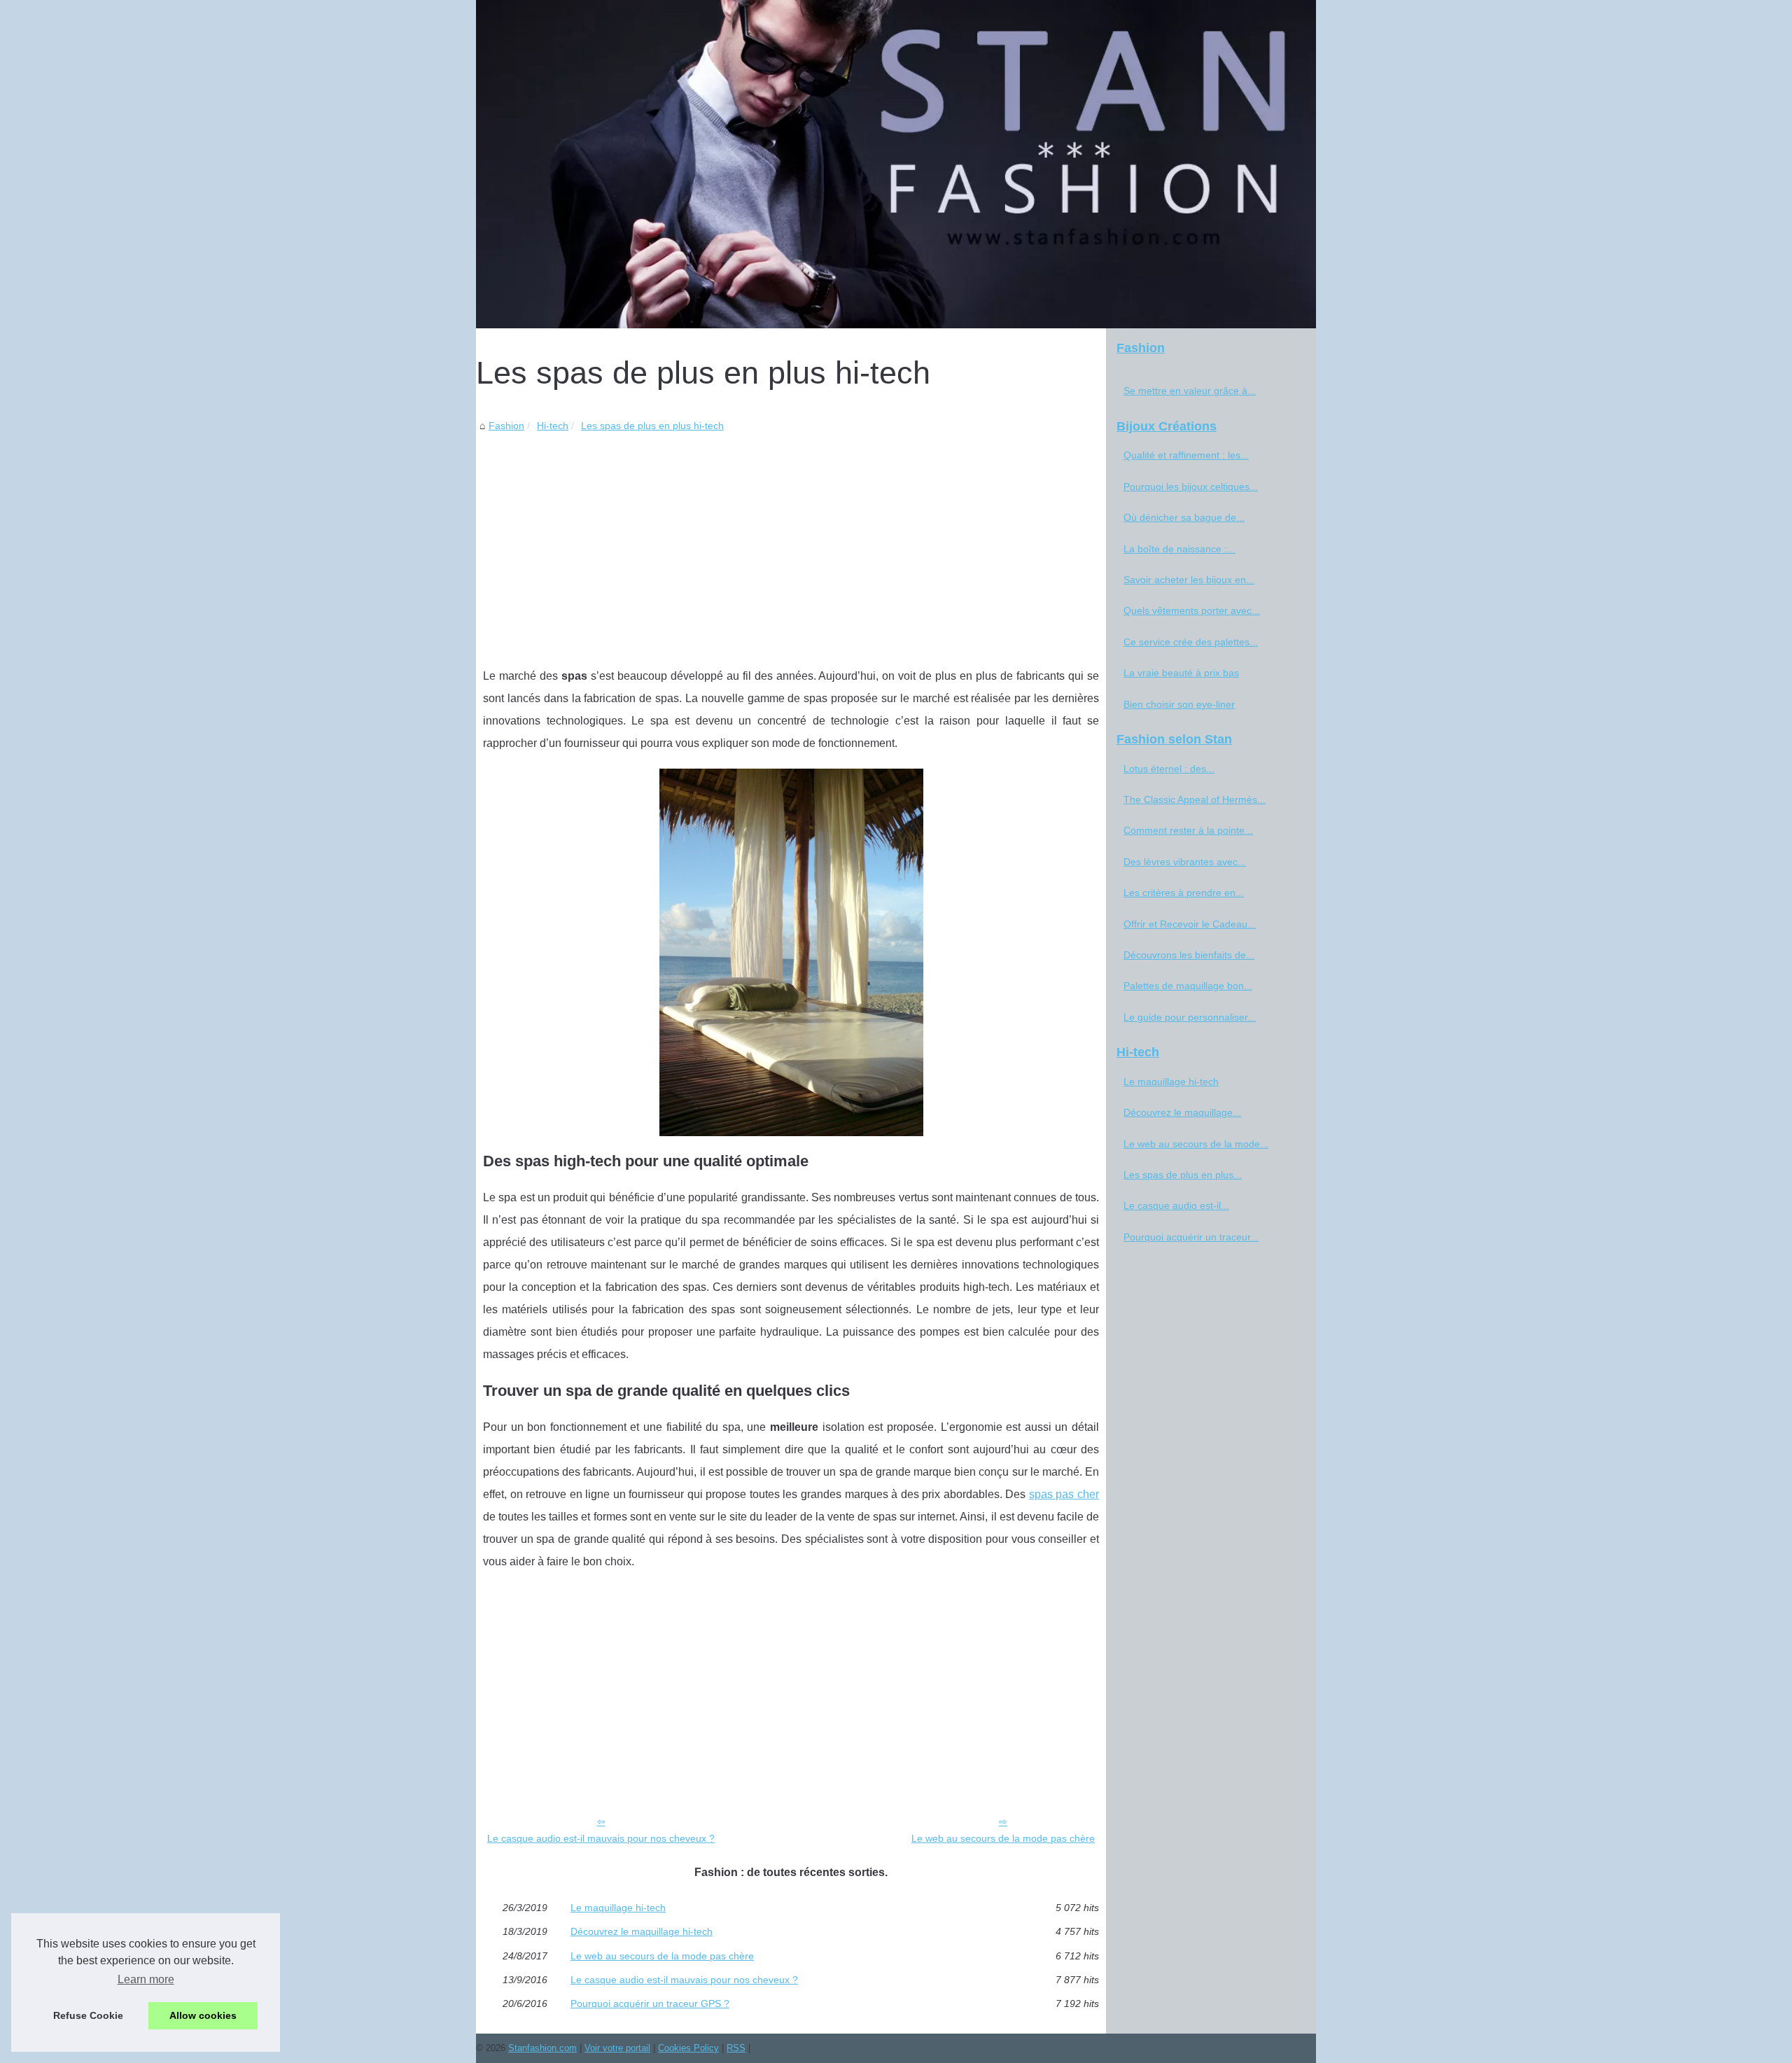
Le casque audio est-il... (1176, 1205)
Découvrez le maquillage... (1182, 1112)
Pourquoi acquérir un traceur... (1191, 1237)
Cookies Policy (688, 2048)
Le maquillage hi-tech (618, 1908)
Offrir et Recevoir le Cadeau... (1190, 924)
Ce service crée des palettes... (1191, 642)
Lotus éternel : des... (1169, 769)
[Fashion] (896, 164)
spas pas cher (1064, 1494)
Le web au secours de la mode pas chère (1003, 1838)
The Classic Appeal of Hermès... (1195, 799)
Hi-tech (553, 426)
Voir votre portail (617, 2048)
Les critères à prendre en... (1184, 893)
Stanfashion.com (542, 2048)
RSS (736, 2048)
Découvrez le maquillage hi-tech (642, 1931)
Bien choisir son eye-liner (1179, 704)
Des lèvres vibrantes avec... (1185, 862)
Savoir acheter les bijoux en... (1189, 580)
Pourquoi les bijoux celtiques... (1191, 487)
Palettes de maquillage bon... (1188, 986)
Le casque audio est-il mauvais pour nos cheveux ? (601, 1838)
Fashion (506, 426)
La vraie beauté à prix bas (1181, 673)
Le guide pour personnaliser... (1190, 1017)
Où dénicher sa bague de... (1184, 517)
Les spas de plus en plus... (1183, 1175)
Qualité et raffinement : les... (1186, 455)
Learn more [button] (146, 1979)
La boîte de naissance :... (1179, 549)
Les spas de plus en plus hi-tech (652, 426)
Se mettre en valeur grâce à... (1190, 391)
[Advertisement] (791, 539)
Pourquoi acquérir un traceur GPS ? (650, 2003)
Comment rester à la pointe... (1188, 830)
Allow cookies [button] (203, 2015)
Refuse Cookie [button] (88, 2015)
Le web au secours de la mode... (1196, 1144)
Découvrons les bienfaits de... (1189, 955)
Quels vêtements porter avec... (1192, 610)
